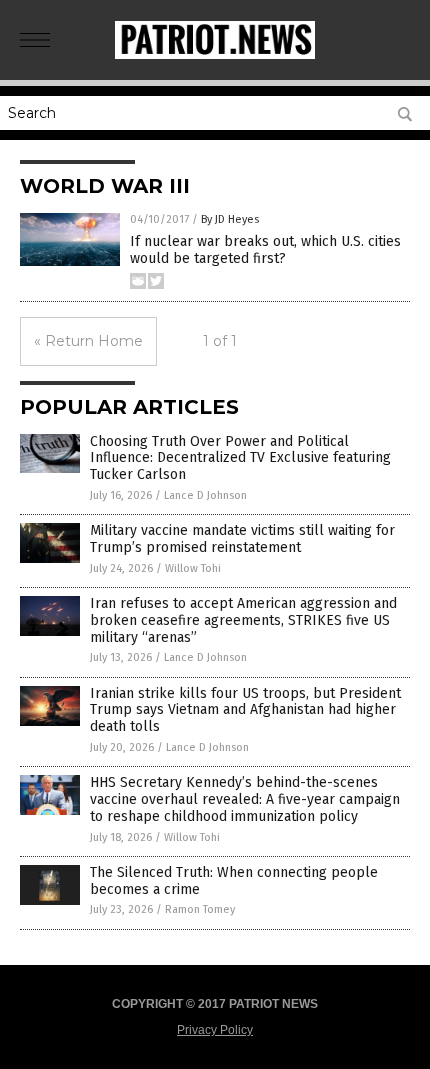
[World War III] (215, 55)
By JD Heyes (230, 219)
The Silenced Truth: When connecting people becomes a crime (234, 881)
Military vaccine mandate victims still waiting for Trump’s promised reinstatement (242, 539)
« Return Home (88, 341)
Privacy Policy (215, 1030)
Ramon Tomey (200, 909)
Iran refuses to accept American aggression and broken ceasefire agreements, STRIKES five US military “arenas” (243, 620)
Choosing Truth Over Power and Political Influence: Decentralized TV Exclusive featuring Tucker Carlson (240, 458)
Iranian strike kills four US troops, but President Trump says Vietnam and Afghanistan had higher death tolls (245, 710)
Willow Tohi (193, 568)
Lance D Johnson (205, 495)
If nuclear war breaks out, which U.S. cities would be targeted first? (265, 250)
